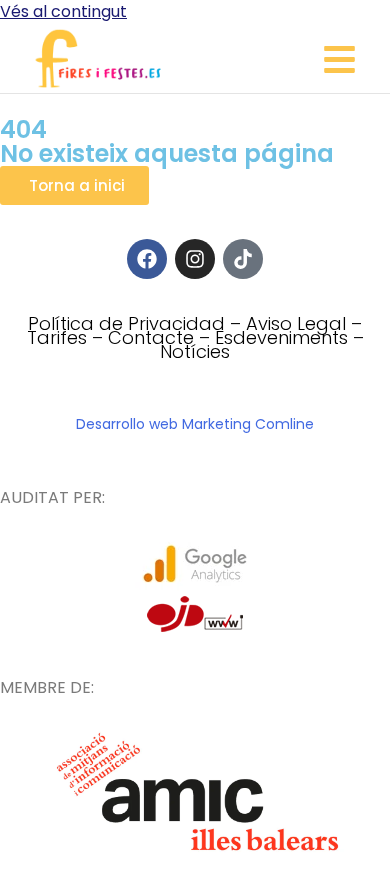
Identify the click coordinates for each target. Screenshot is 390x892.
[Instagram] (195, 259)
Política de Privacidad (126, 323)
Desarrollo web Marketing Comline (195, 424)
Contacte (151, 337)
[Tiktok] (243, 259)
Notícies (195, 351)
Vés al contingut (63, 11)
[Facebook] (147, 259)
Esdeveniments (281, 337)
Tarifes (57, 337)
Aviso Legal (296, 323)
